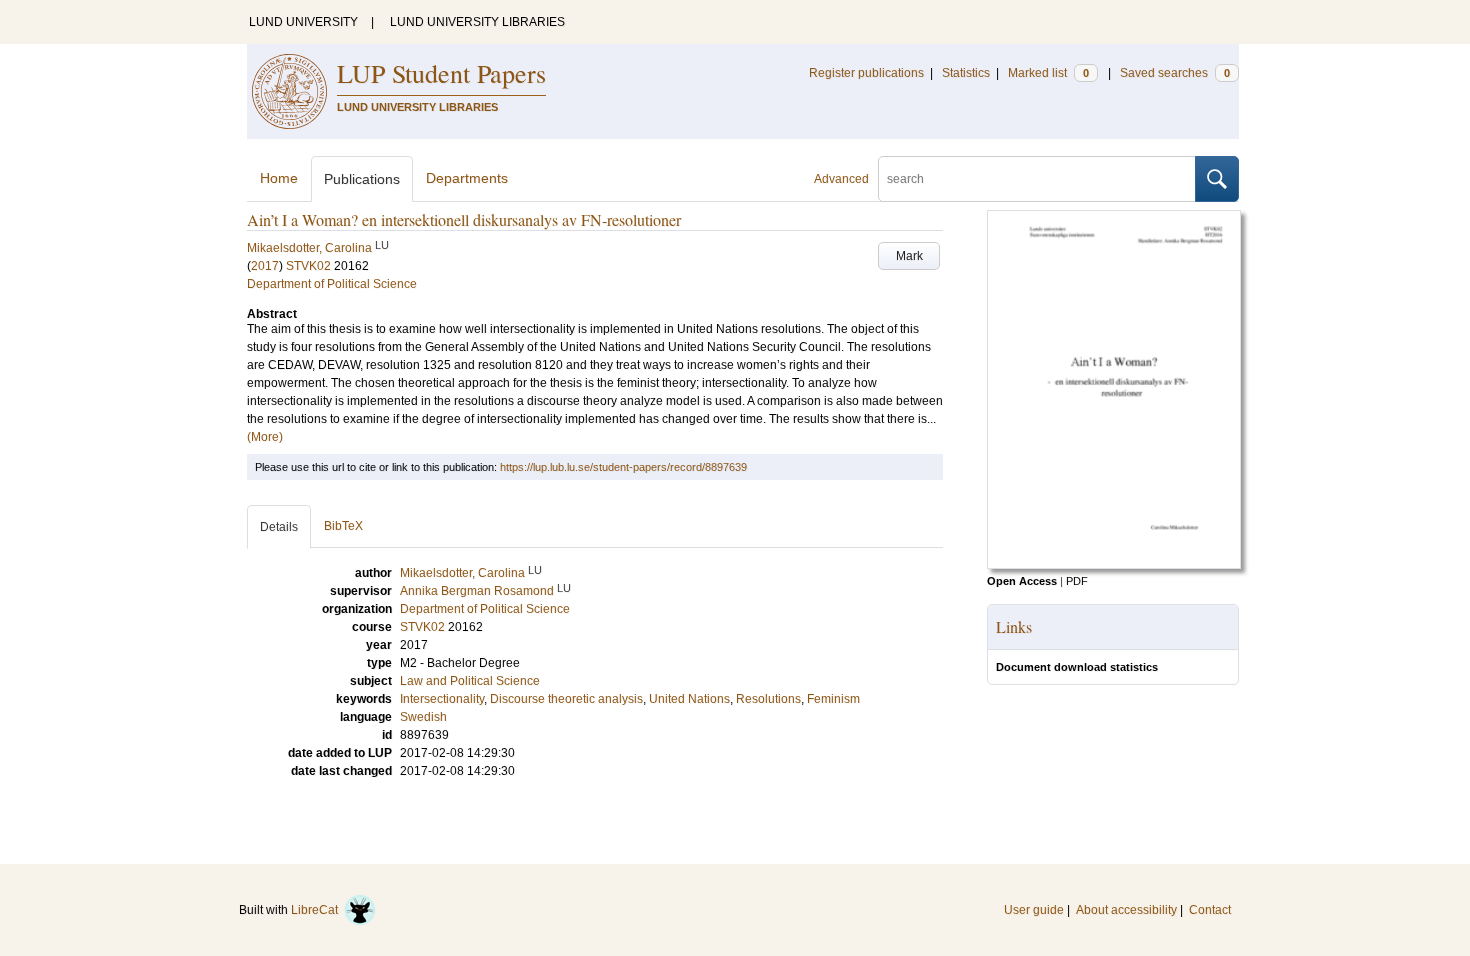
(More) (265, 437)
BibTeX (343, 526)
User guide (1034, 910)
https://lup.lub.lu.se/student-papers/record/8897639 (623, 467)
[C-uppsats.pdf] (1114, 565)
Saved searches (1175, 73)
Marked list (1048, 73)
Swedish (423, 717)
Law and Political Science (470, 681)
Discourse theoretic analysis (566, 699)
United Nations (689, 699)
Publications (362, 179)
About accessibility (1126, 910)
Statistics (966, 73)
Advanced (841, 179)
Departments (467, 178)
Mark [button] (909, 256)
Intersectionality (442, 699)
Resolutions (768, 699)
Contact (1210, 910)
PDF (1077, 581)
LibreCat (317, 910)
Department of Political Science (332, 284)
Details (279, 527)
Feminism (833, 699)
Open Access (1022, 581)
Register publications (866, 73)
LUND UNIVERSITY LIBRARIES (477, 22)
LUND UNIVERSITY (303, 22)
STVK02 (308, 266)
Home (279, 178)
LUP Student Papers (441, 73)
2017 (265, 266)
